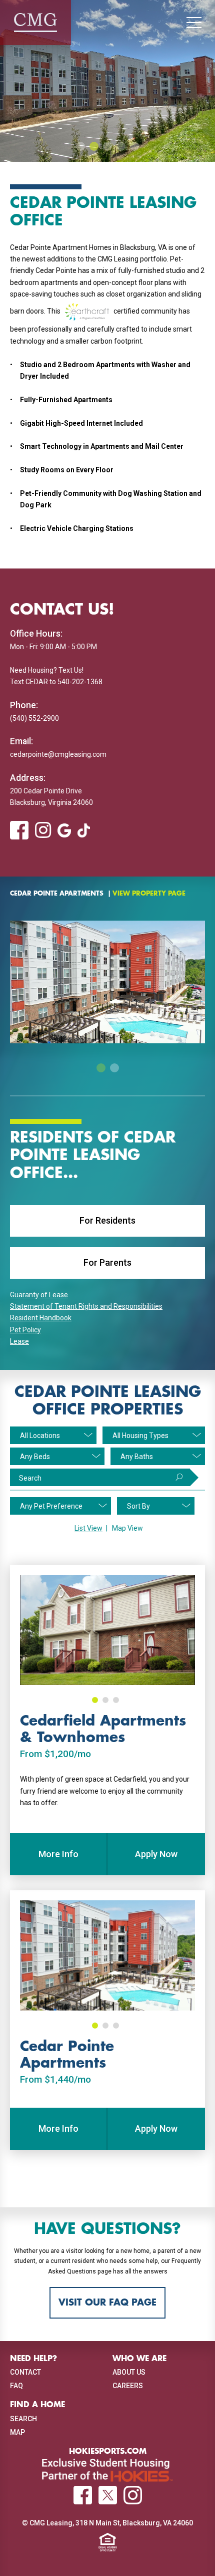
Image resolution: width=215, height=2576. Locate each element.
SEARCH (23, 2419)
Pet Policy (25, 1330)
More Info (58, 1854)
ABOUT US (129, 2372)
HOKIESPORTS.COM (108, 2451)
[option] (107, 81)
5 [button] (134, 146)
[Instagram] (43, 830)
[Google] (64, 830)
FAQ (16, 2386)
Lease (19, 1341)
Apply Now (156, 1854)
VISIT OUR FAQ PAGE (107, 2303)
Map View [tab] (127, 1528)
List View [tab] (88, 1528)
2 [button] (94, 146)
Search (30, 1478)
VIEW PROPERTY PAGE (149, 894)
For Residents (107, 1220)
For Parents (107, 1262)
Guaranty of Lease (39, 1295)
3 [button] (107, 146)
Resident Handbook (41, 1318)
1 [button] (80, 146)
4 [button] (121, 146)
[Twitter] (108, 2495)
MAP (17, 2432)
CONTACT (25, 2372)
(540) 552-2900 (34, 718)
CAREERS (128, 2386)
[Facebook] (19, 831)
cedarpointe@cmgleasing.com (58, 754)
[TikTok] (83, 830)
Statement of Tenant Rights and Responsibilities (86, 1306)
